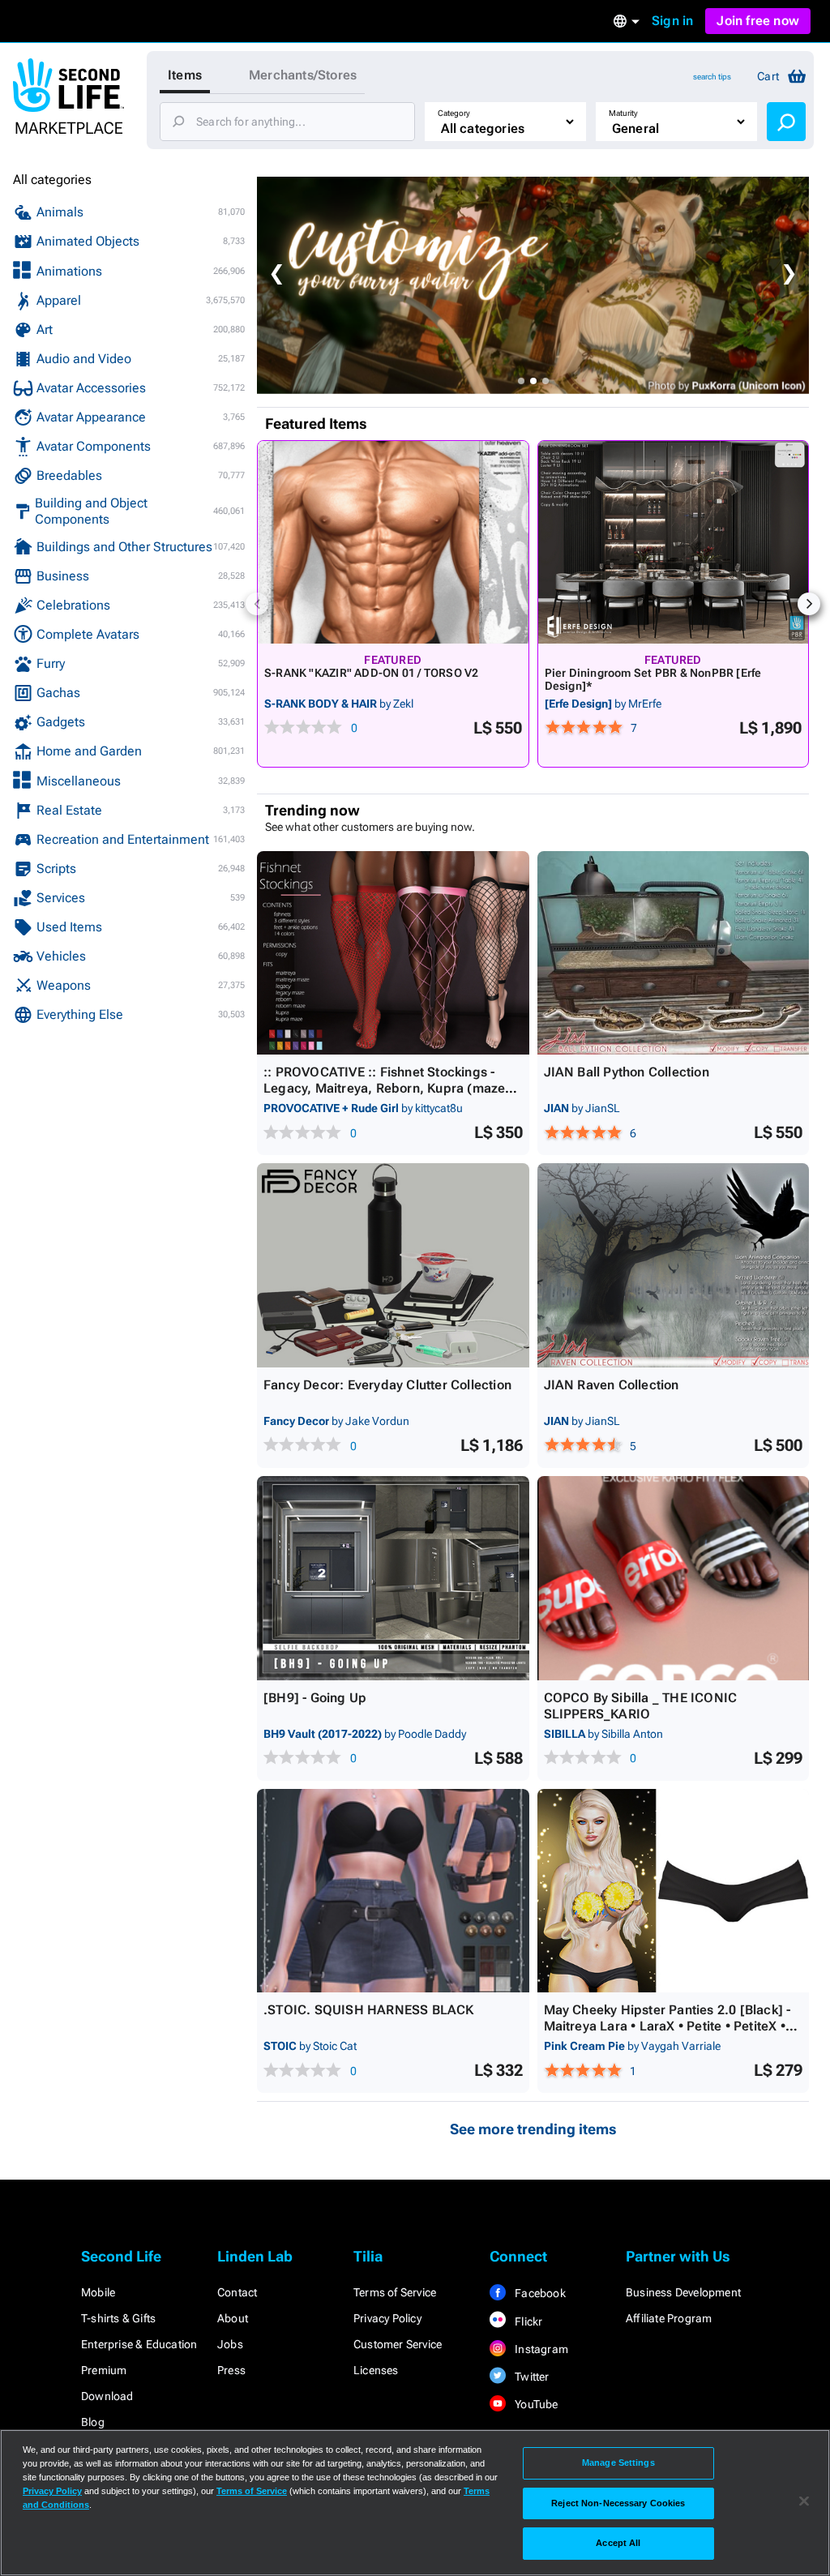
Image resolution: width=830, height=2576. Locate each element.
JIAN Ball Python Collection (627, 1072)
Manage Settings (618, 2463)
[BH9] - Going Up (315, 1698)
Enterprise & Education (139, 2344)
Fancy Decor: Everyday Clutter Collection (387, 1385)
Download (107, 2396)
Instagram (540, 2349)
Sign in (672, 21)
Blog (93, 2422)
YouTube (535, 2404)
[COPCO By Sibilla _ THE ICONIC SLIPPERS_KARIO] (674, 1578)
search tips (712, 77)
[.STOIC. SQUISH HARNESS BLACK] (393, 1891)
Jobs (230, 2344)
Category (454, 113)
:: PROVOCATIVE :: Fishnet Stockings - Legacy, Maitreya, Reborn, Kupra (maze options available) (384, 1088)
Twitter (531, 2377)
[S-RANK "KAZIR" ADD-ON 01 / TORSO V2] (393, 542)
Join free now (758, 21)
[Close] (804, 2501)
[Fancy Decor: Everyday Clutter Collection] (393, 1265)
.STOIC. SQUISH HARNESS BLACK (369, 2010)
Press (231, 2370)
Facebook (539, 2293)
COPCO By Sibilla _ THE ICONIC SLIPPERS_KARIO (641, 1706)
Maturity (623, 113)
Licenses (376, 2370)
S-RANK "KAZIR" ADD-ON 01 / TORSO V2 (371, 673)
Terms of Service (395, 2292)
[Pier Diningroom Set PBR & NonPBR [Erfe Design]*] (674, 542)
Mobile (98, 2292)
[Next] (809, 604)
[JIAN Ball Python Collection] (674, 953)
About (233, 2318)
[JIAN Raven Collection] (674, 1265)
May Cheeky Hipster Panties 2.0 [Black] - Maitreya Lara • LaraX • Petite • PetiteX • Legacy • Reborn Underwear (667, 2026)
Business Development (683, 2292)
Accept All (618, 2543)
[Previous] (257, 604)
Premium (104, 2370)
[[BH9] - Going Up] (393, 1578)
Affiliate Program (669, 2318)
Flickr (527, 2321)
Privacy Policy (387, 2318)
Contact (237, 2292)
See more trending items (533, 2129)
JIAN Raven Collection (612, 1385)
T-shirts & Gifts (118, 2318)
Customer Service (398, 2344)
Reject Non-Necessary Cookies (618, 2503)
